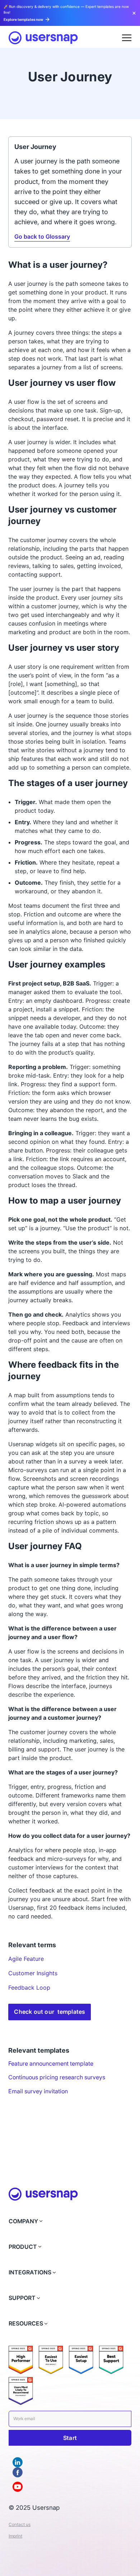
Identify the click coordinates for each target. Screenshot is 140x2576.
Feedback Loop (29, 1988)
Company (23, 2221)
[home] (43, 38)
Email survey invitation (38, 2091)
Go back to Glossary (42, 237)
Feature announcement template (51, 2064)
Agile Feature (26, 1959)
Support (22, 2298)
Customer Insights (33, 1973)
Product (23, 2247)
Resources (26, 2324)
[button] (127, 38)
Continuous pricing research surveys (57, 2077)
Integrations (30, 2272)
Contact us (20, 2524)
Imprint (15, 2536)
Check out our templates (50, 2012)
